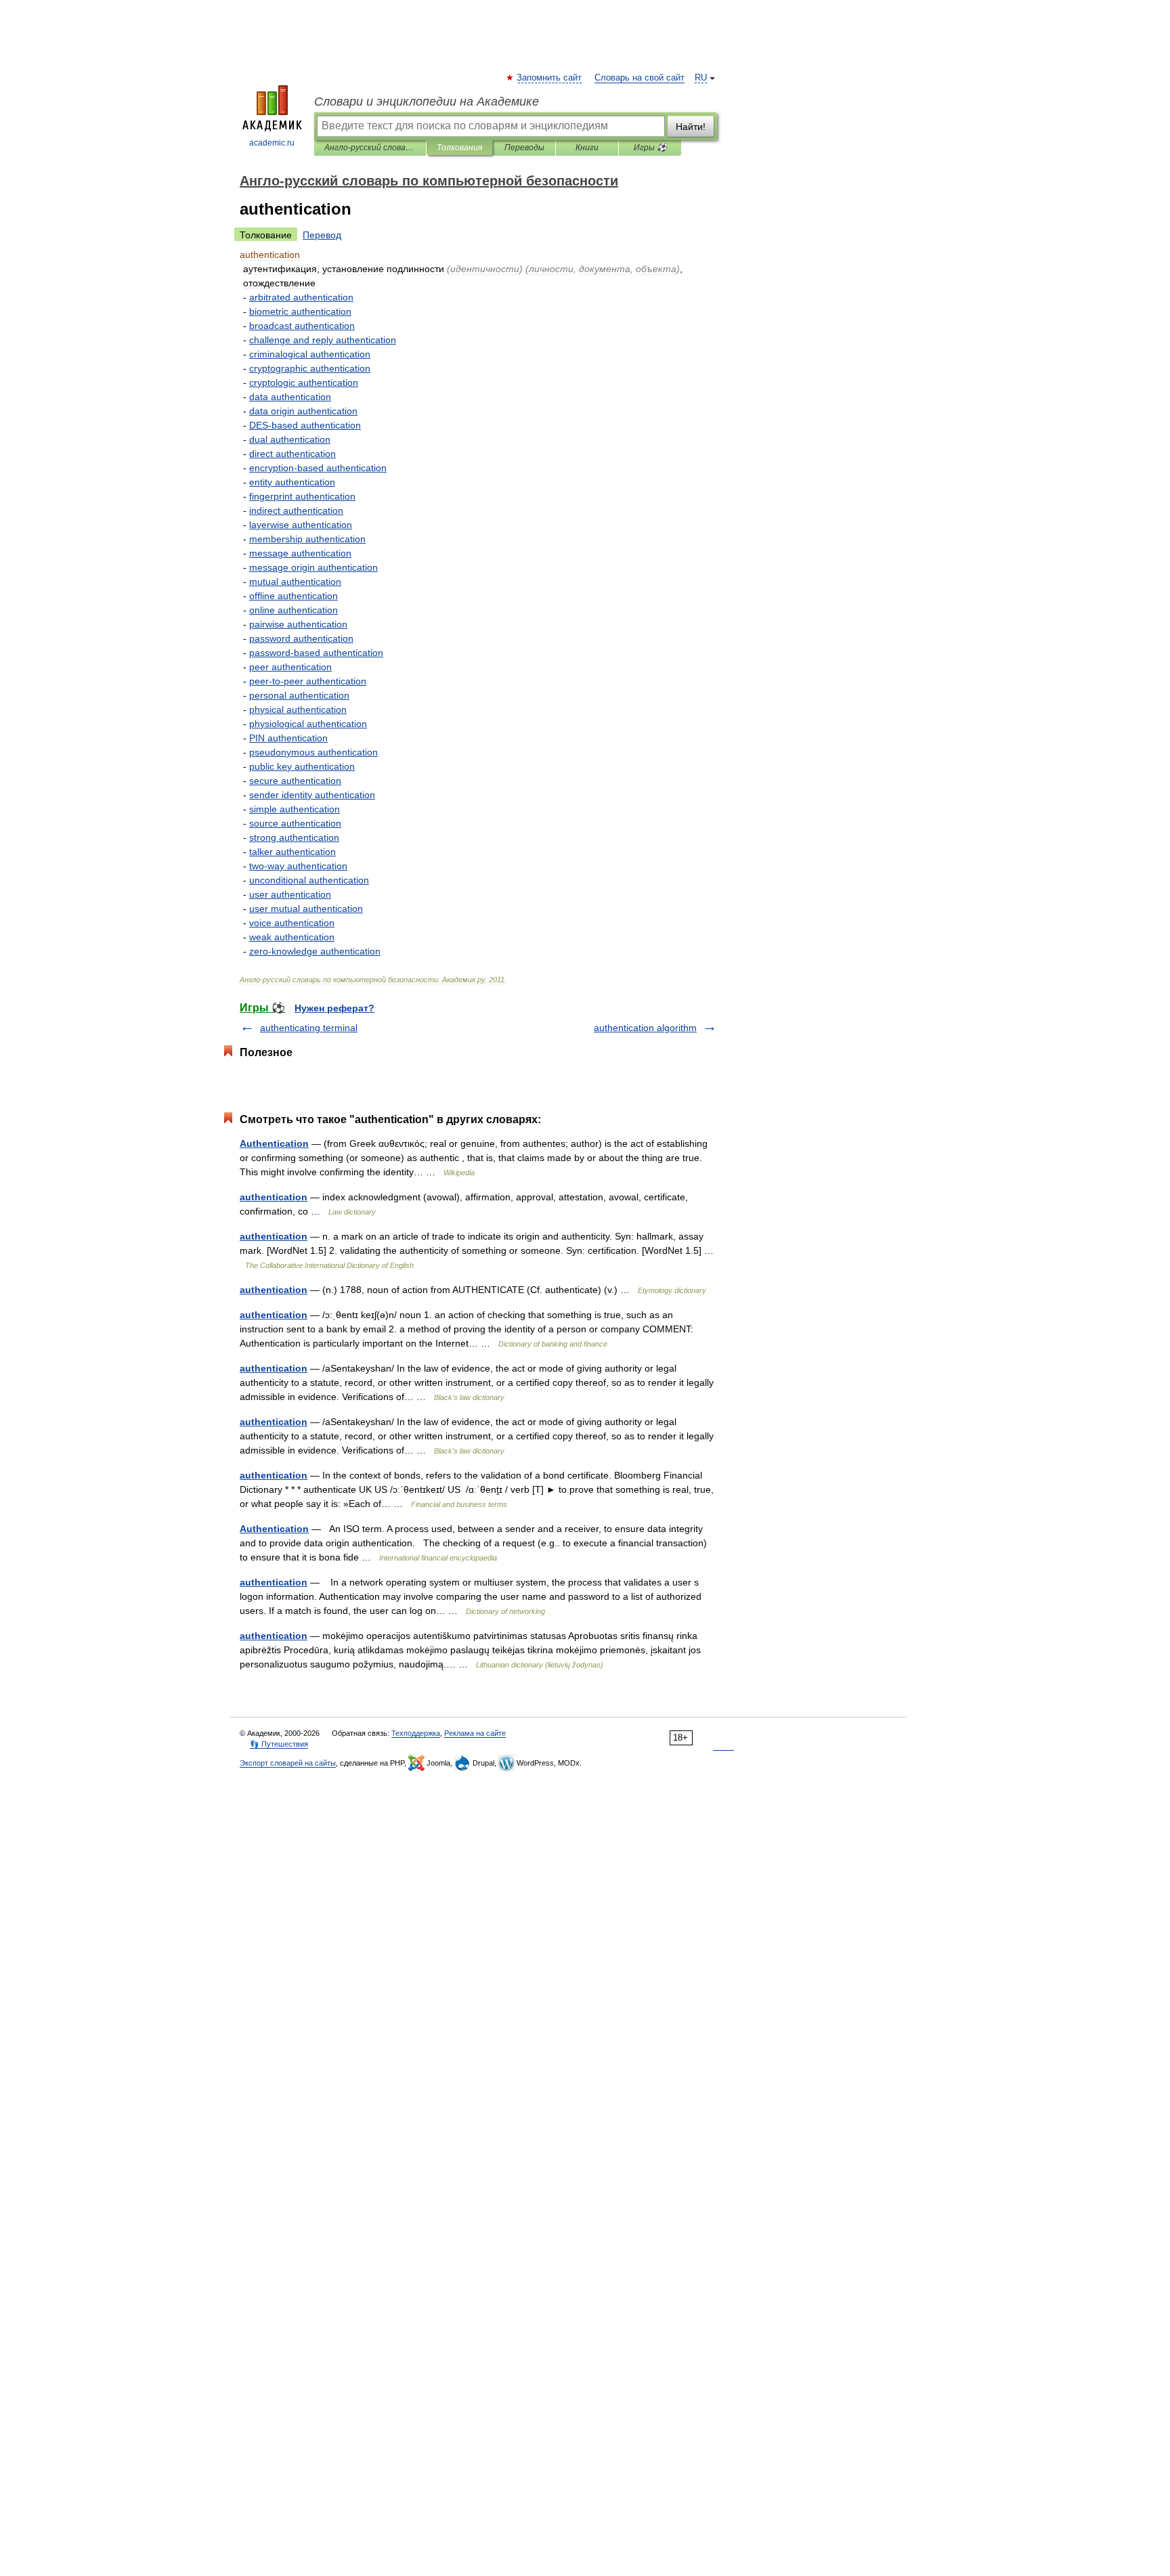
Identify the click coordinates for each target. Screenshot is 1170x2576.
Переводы (524, 148)
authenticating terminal (309, 1028)
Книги (587, 148)
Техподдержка (416, 1733)
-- (308, 681)
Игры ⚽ (650, 148)
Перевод (322, 235)
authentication (274, 1197)
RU (701, 78)
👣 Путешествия (279, 1744)
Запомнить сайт (550, 78)
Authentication (274, 1143)
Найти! (691, 127)
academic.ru (272, 143)
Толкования (459, 148)
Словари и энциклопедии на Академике (427, 102)
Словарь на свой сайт (640, 78)
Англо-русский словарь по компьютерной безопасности (370, 148)
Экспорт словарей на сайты (288, 1763)
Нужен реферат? (334, 1008)
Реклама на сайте (475, 1733)
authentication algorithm (645, 1028)
